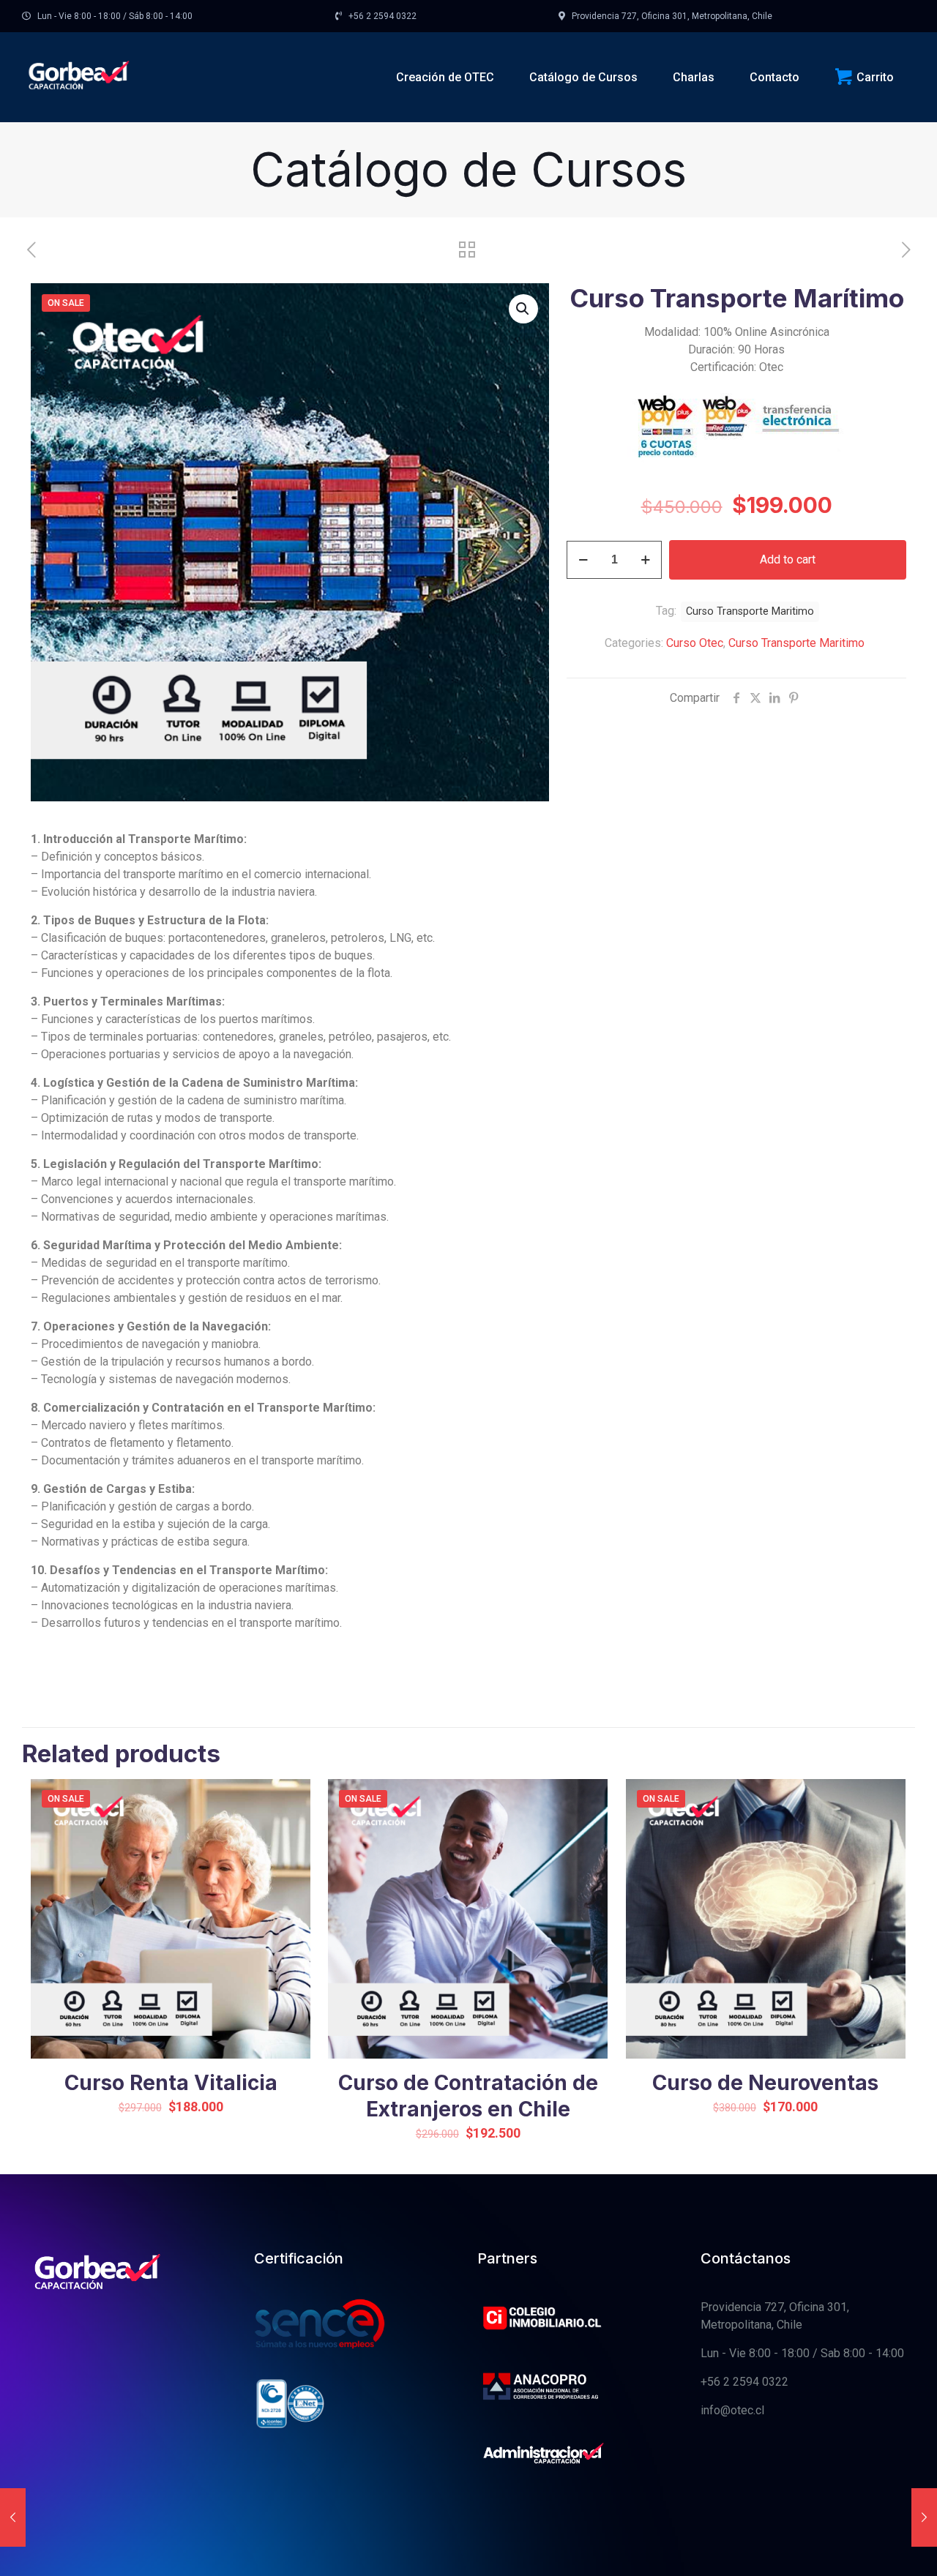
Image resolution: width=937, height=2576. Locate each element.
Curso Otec (695, 643)
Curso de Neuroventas (765, 2083)
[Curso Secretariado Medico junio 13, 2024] (924, 2517)
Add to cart (788, 559)
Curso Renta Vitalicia (171, 2083)
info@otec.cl (732, 2410)
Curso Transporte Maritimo (796, 643)
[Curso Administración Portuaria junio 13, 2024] (13, 2517)
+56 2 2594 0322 (744, 2382)
